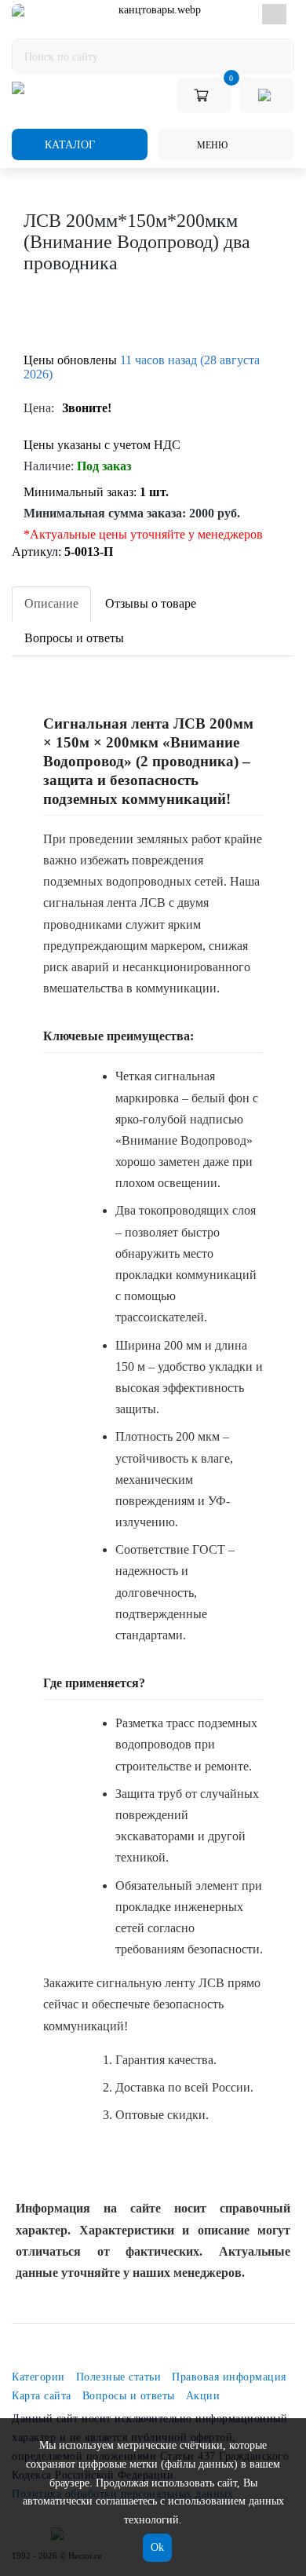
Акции (203, 2396)
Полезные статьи (119, 2377)
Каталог (68, 145)
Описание (51, 603)
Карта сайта (42, 2396)
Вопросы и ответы (74, 638)
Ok (157, 2547)
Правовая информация (229, 2377)
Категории (38, 2377)
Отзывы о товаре (151, 603)
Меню (211, 145)
